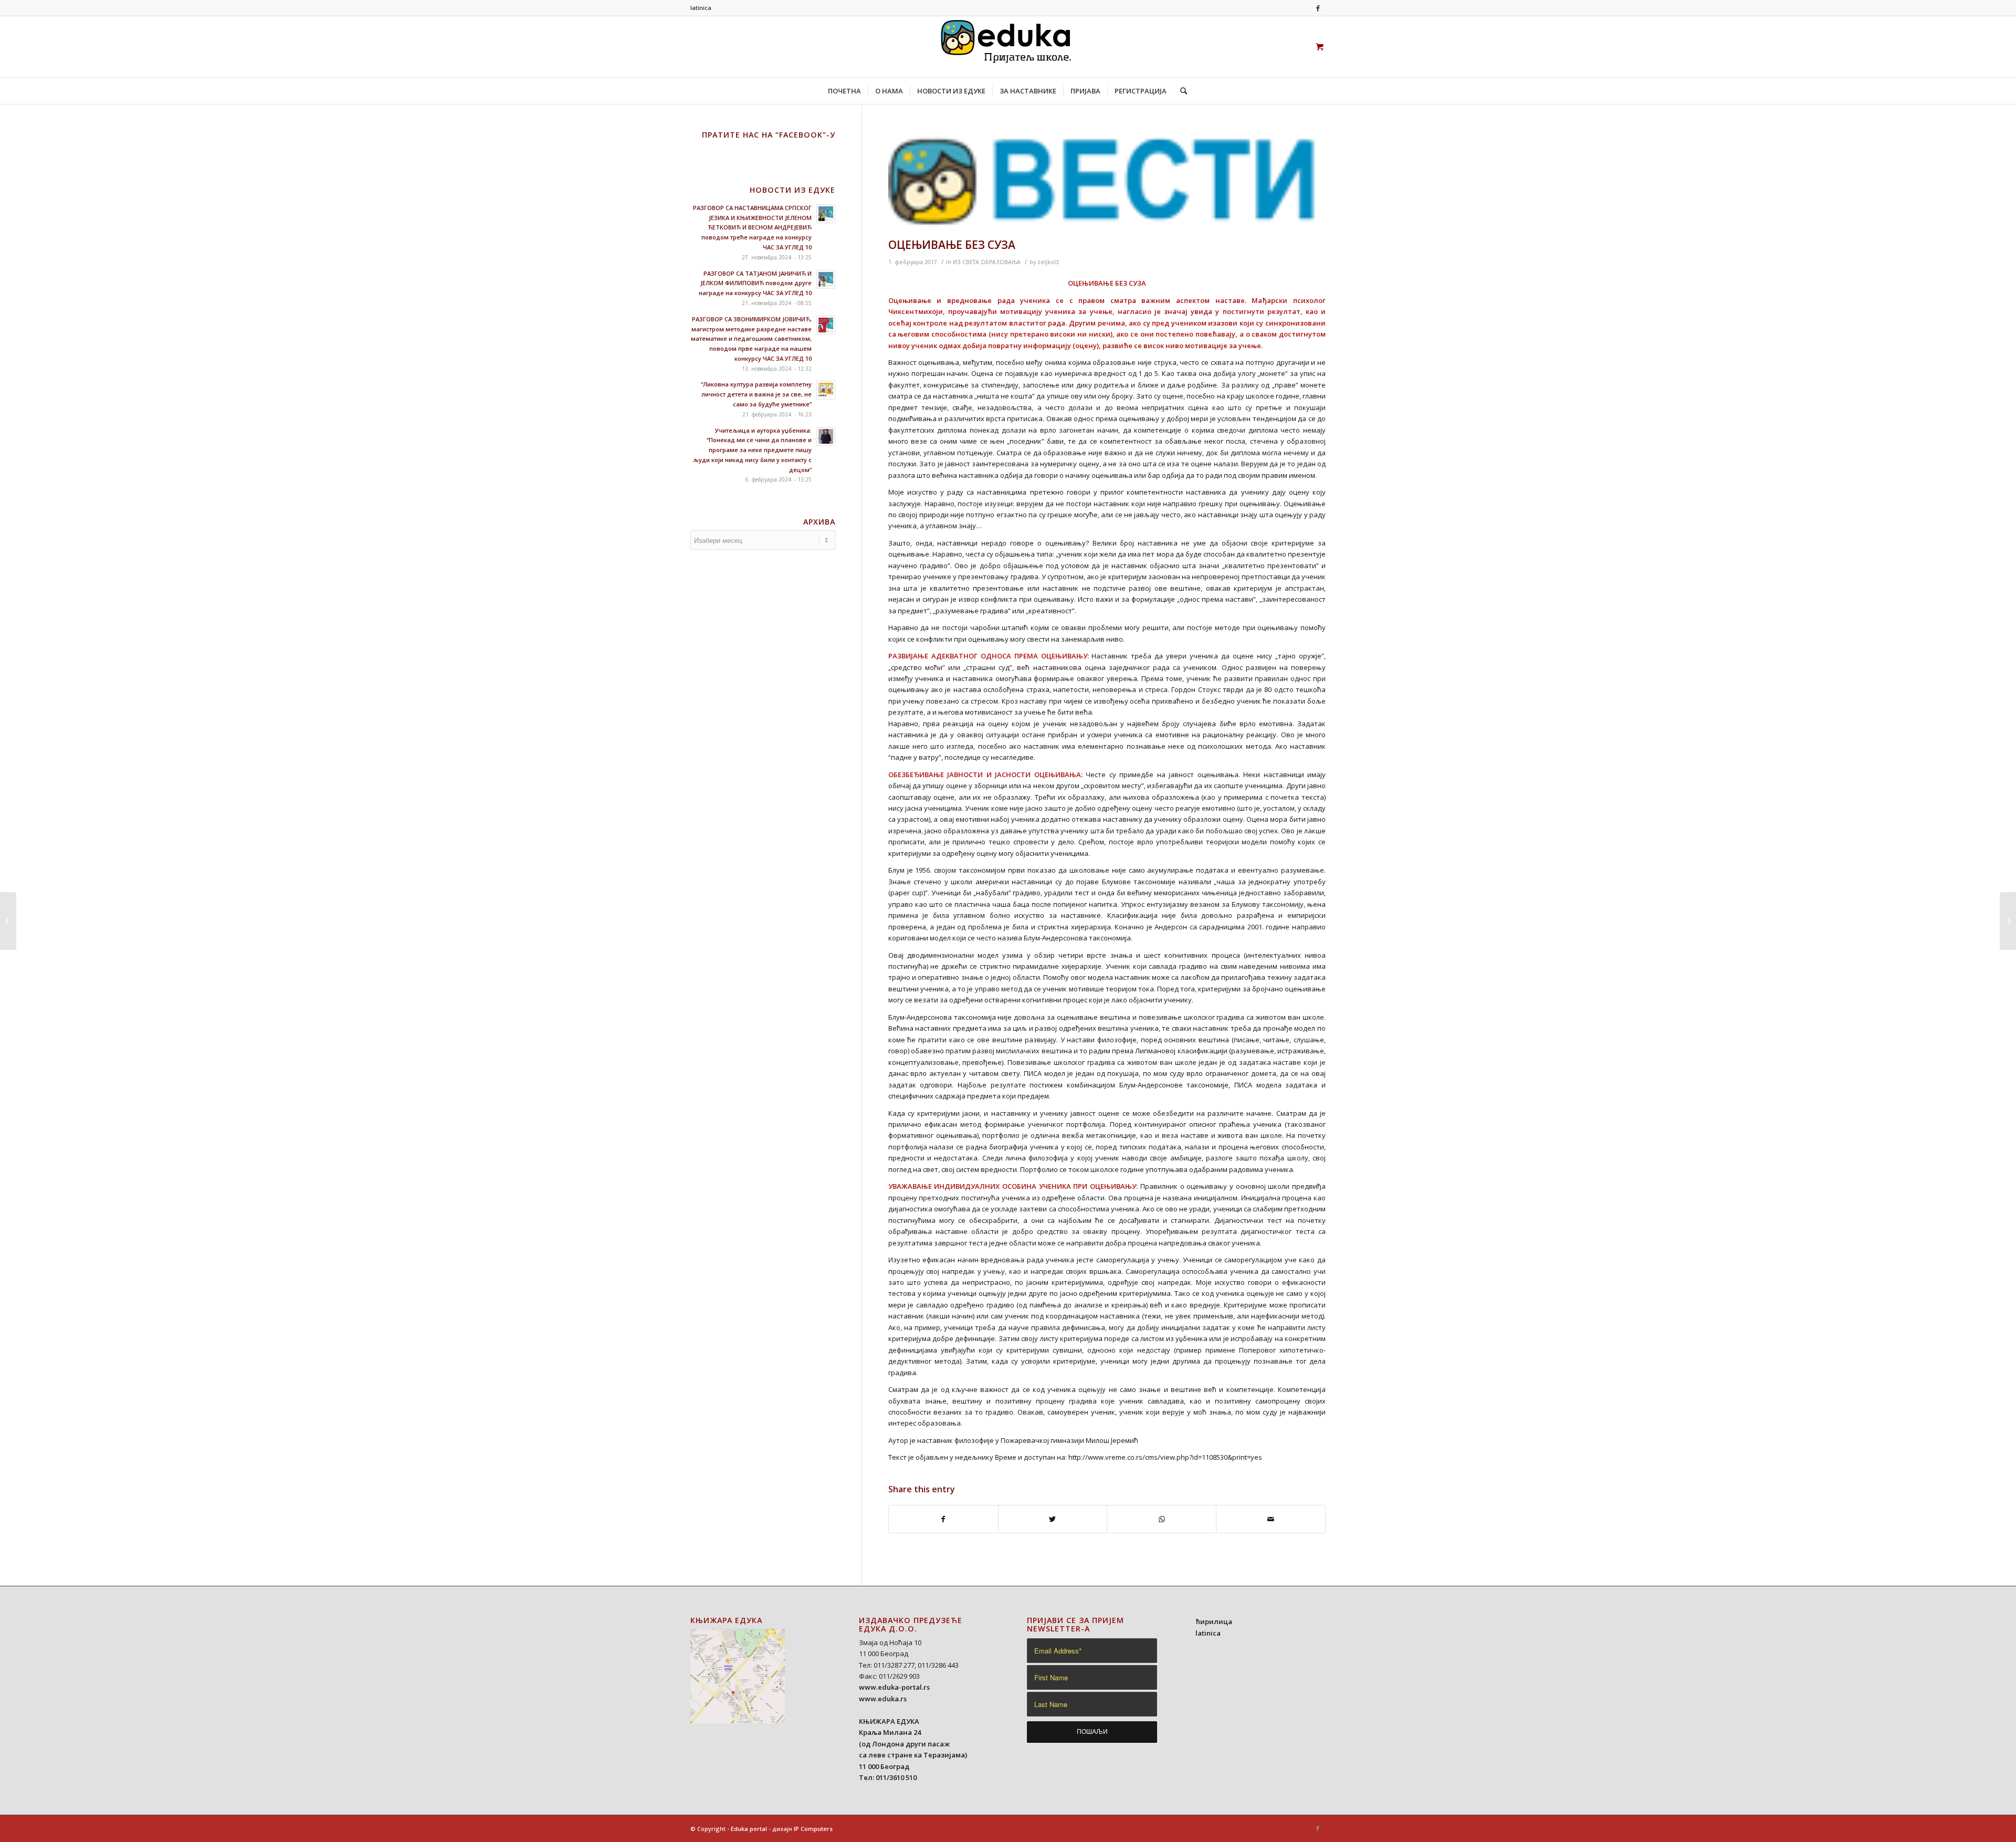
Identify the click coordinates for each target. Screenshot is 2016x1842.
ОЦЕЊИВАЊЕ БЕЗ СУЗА (952, 245)
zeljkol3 (1048, 262)
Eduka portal (749, 1829)
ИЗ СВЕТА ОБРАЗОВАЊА (987, 262)
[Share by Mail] (1271, 1519)
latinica (701, 8)
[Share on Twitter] (1053, 1519)
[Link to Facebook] (1318, 8)
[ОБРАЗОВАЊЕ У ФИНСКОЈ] (2008, 921)
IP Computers (813, 1829)
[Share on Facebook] (943, 1519)
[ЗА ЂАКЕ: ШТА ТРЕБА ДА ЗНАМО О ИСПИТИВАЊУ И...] (8, 921)
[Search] (1180, 91)
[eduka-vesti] (1107, 182)
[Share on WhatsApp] (1162, 1519)
